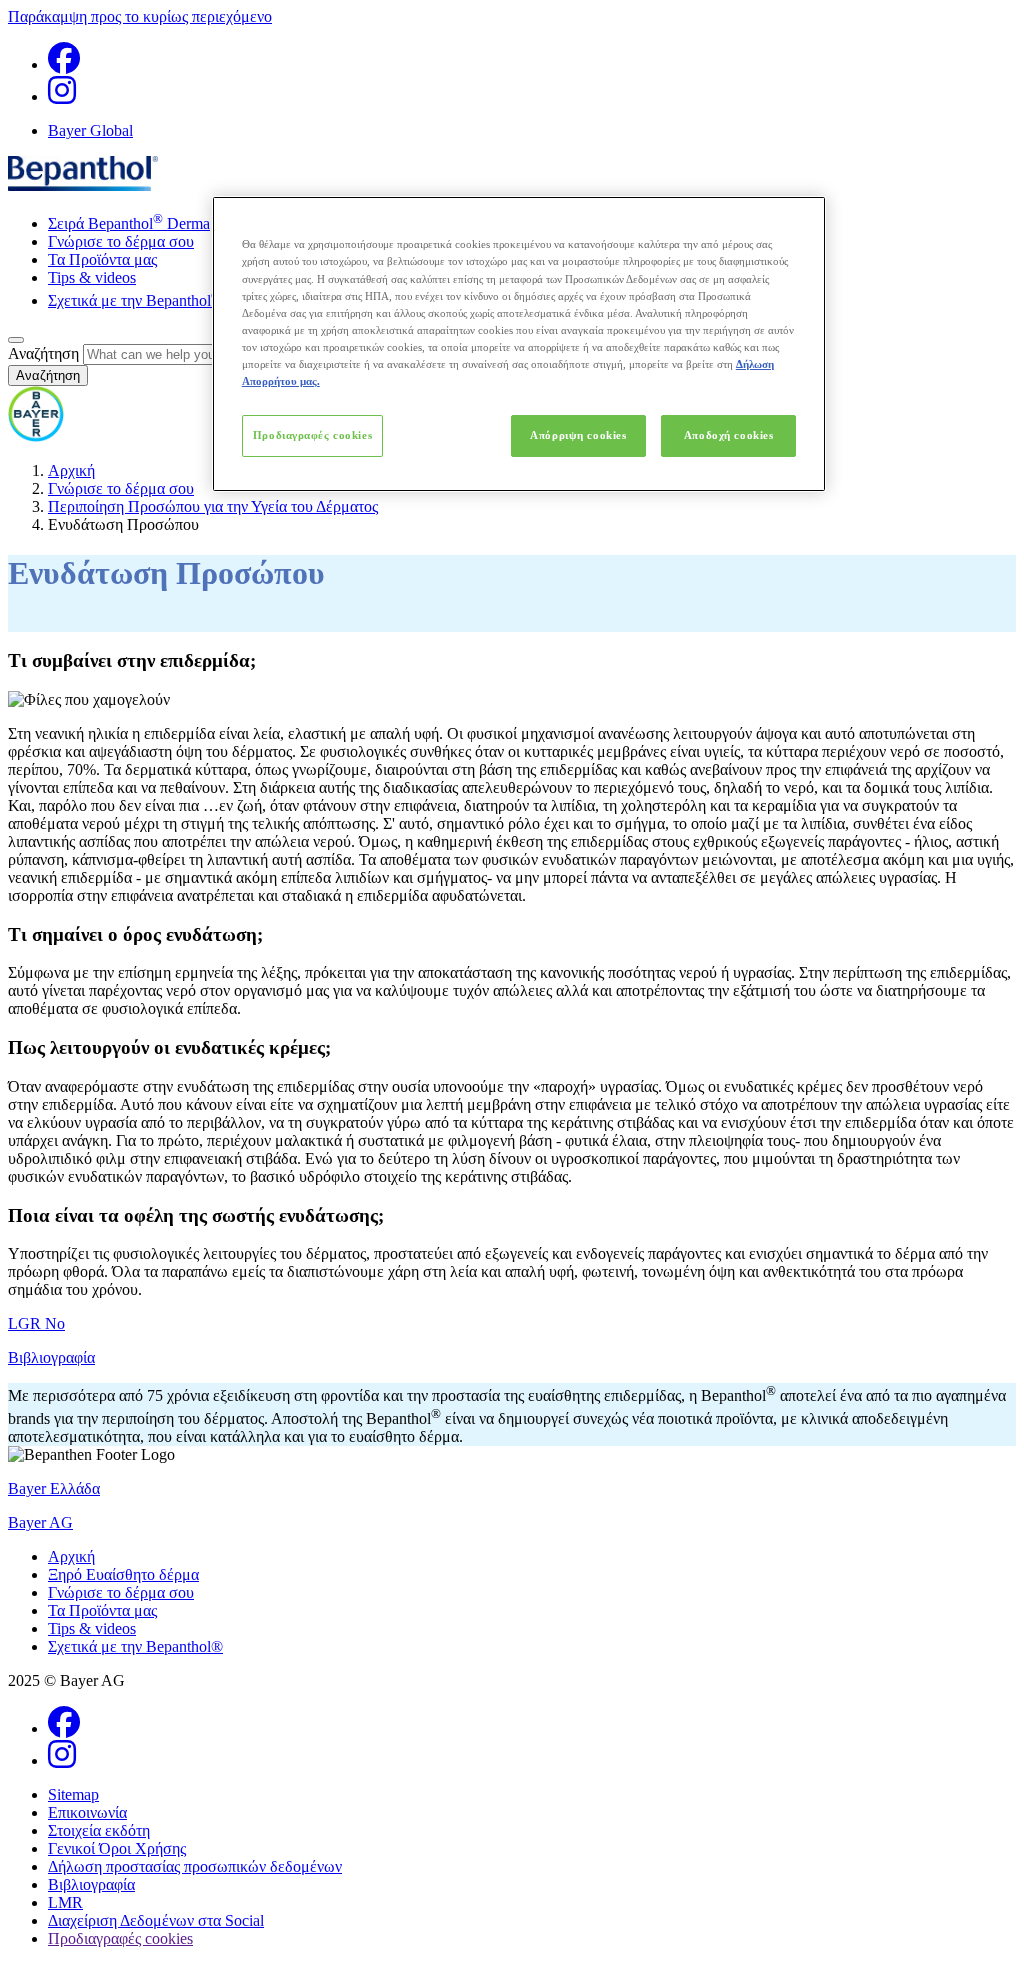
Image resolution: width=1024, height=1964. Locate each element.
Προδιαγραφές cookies (312, 435)
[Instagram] (62, 96)
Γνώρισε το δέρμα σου (121, 241)
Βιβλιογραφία (91, 1884)
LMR (65, 1902)
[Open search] (16, 340)
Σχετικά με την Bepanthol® (135, 1646)
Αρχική (71, 470)
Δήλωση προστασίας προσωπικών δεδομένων (195, 1866)
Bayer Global (90, 130)
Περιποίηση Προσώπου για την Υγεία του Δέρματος (213, 506)
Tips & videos (92, 277)
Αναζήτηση (43, 353)
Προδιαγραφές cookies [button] (120, 1938)
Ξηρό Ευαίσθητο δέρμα (123, 1574)
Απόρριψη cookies (578, 435)
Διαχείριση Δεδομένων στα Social (156, 1920)
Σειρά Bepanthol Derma (129, 223)
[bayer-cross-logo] (36, 436)
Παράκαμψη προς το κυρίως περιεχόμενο (140, 16)
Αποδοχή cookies (729, 435)
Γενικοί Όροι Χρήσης (117, 1848)
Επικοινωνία (87, 1812)
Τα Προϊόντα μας (102, 259)
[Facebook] (64, 64)
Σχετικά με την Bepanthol (134, 300)
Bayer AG (40, 1522)
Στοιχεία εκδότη (99, 1830)
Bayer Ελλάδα (54, 1488)
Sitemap (73, 1794)
